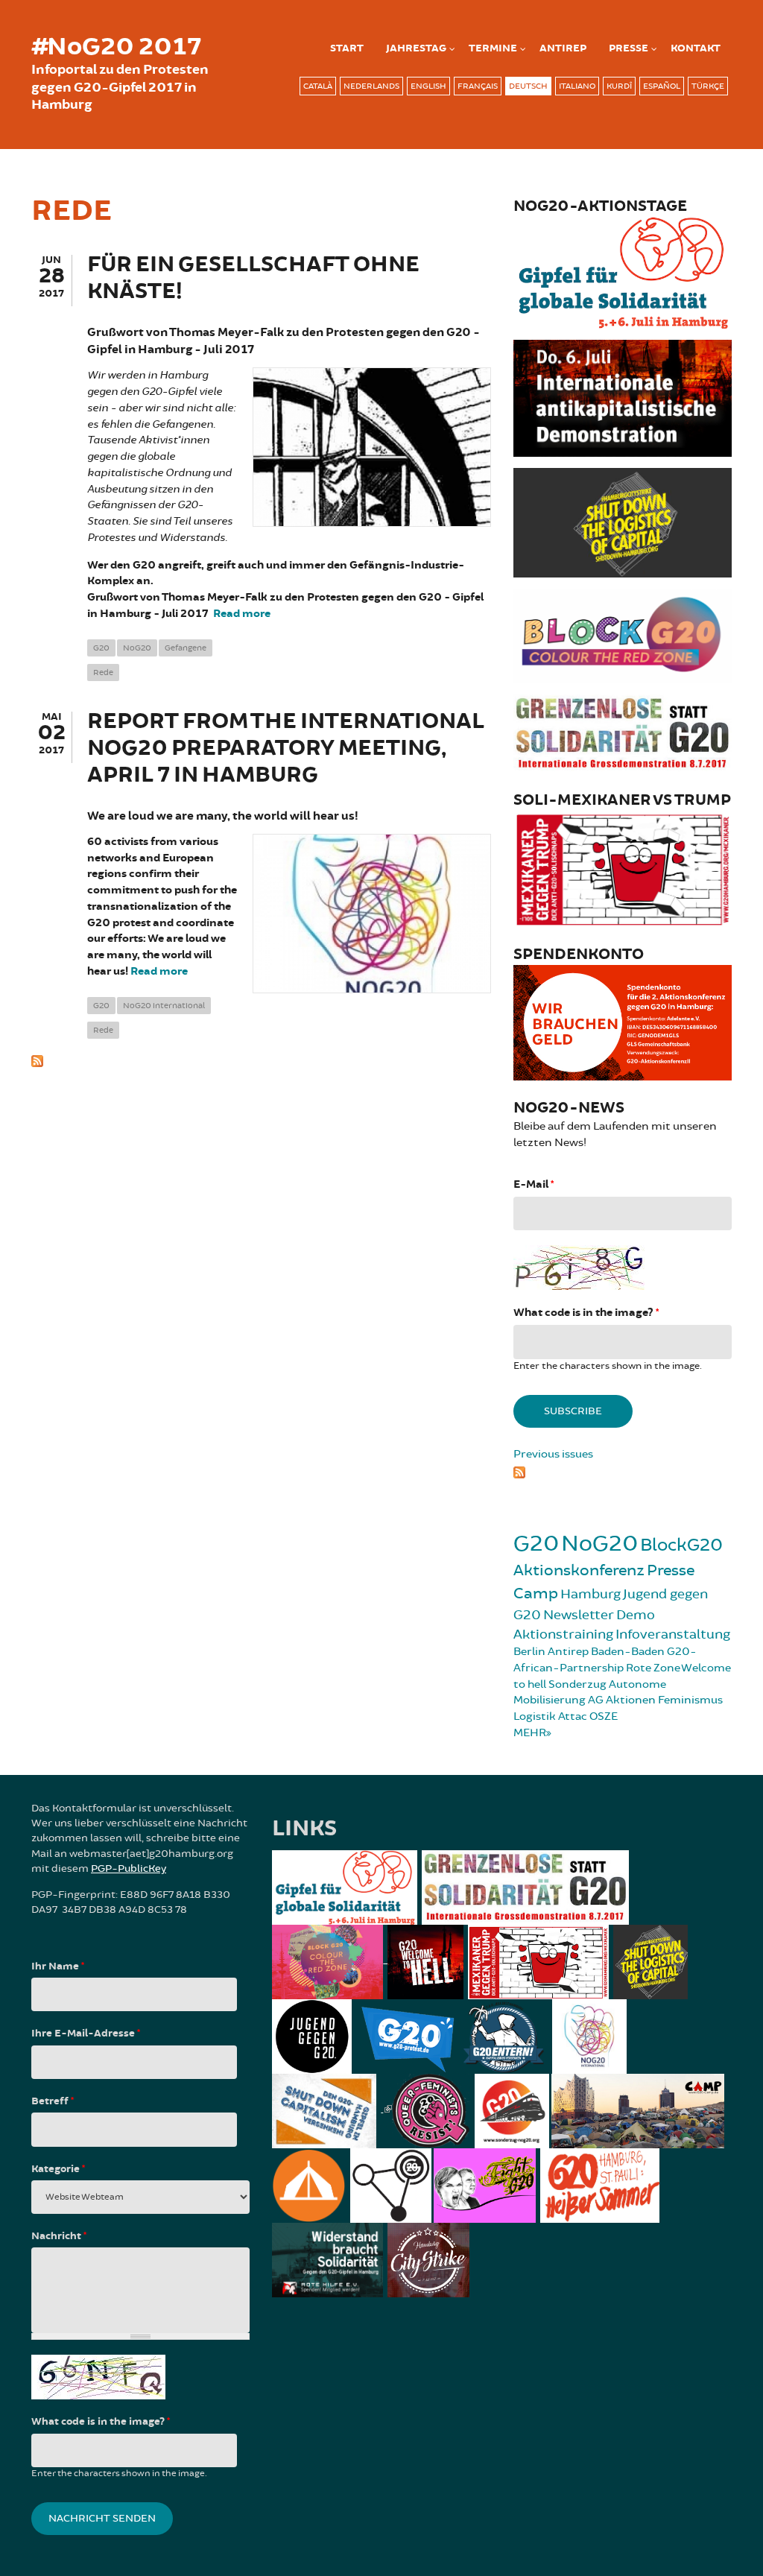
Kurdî (619, 86)
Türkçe (708, 86)
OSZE (604, 1716)
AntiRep (563, 48)
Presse (629, 48)
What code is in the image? (586, 1313)
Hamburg (591, 1594)
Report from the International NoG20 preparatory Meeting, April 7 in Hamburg (286, 749)
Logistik (535, 1716)
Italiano (577, 86)
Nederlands (371, 86)
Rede (103, 673)
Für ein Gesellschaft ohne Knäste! (253, 278)
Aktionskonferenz (579, 1570)
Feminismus (690, 1700)
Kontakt (696, 48)
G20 (101, 648)
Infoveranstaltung (673, 1634)
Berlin (529, 1652)
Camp (536, 1594)
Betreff (53, 2101)
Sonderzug (577, 1684)
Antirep (568, 1652)
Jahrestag (416, 48)
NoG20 (137, 648)
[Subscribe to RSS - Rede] (261, 1060)
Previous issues (553, 1454)
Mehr (530, 1733)
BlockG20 (681, 1545)
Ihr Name (58, 1966)
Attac (573, 1716)
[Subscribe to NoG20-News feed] (623, 1471)
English (428, 86)
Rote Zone (653, 1668)
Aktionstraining (563, 1634)
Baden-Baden (628, 1652)
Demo (636, 1615)
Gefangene (186, 648)
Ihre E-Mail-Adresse (86, 2034)
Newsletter (579, 1615)
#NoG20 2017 (116, 47)
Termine (493, 48)
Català (318, 86)
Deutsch (528, 86)
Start (347, 48)
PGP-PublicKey (129, 1868)
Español (662, 86)
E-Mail (534, 1184)
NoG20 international (164, 1006)
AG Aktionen (622, 1700)
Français (478, 86)
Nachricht (59, 2236)
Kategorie (58, 2169)
